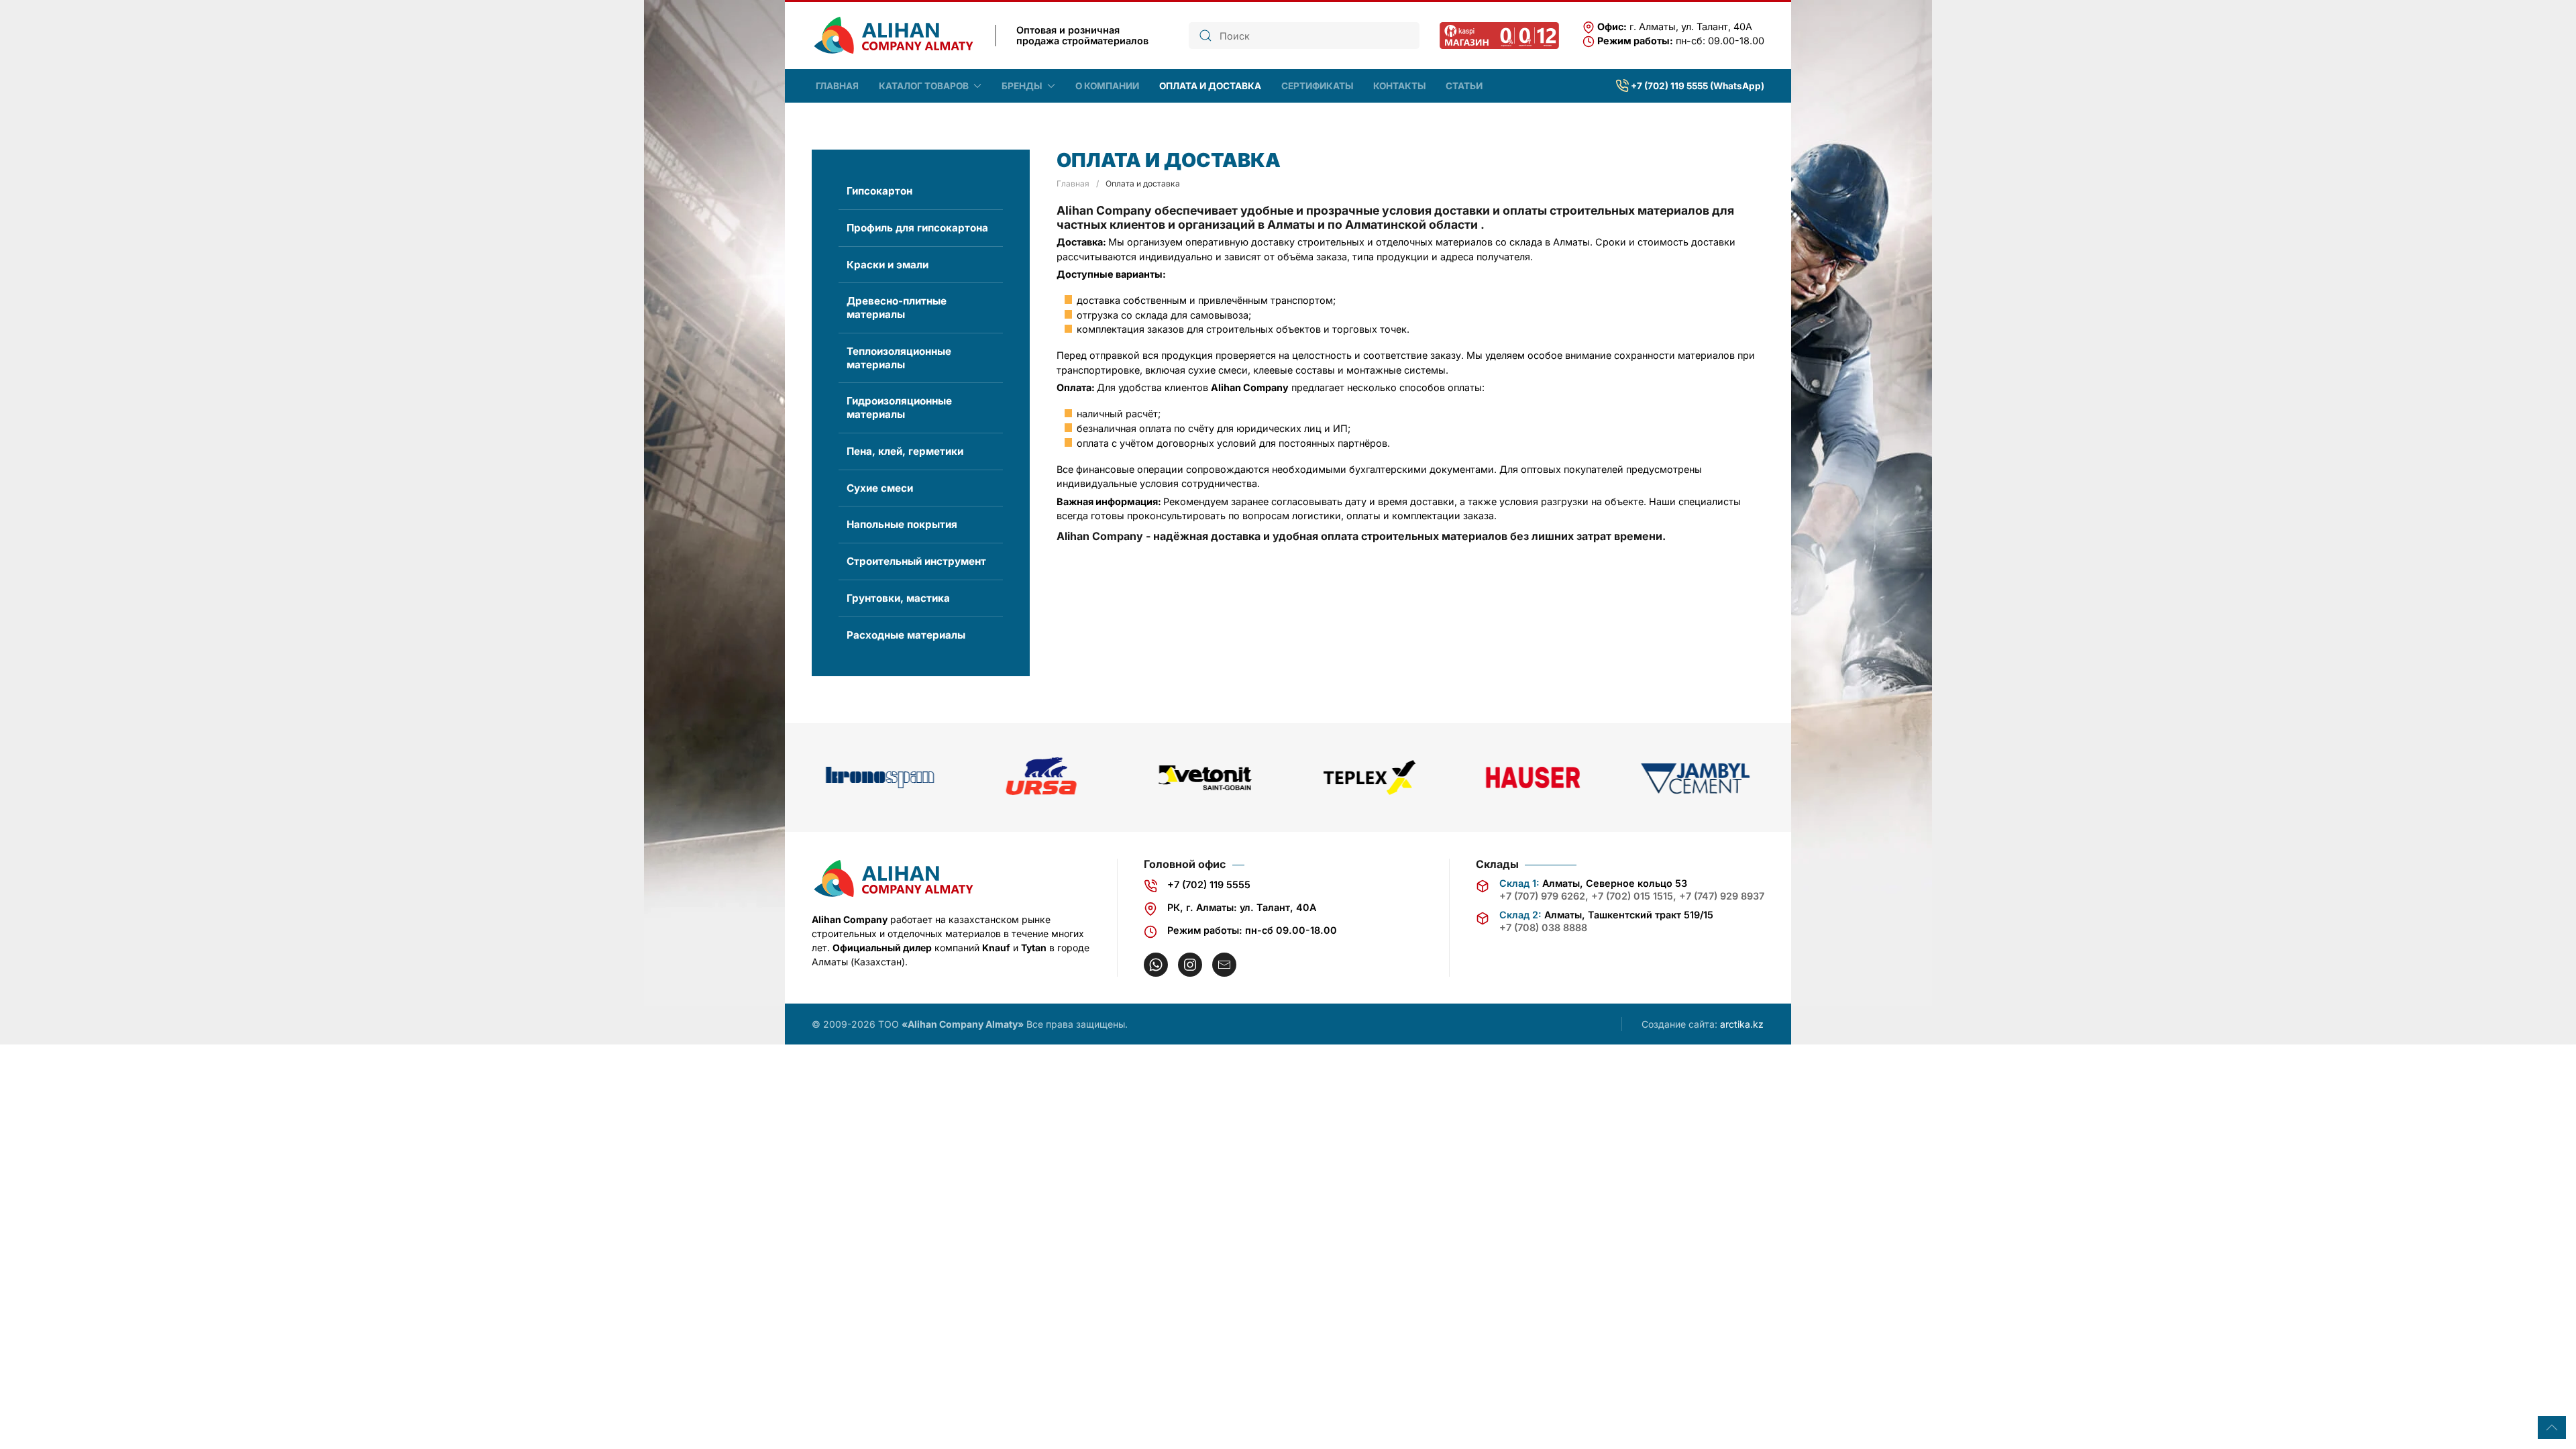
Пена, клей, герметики (905, 451)
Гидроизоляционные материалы (899, 408)
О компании (1107, 86)
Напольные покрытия (902, 524)
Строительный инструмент (916, 561)
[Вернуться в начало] (893, 36)
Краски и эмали (888, 265)
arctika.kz (1742, 1024)
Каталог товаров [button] (924, 86)
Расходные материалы (906, 635)
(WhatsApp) (1737, 86)
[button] (2552, 1428)
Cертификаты (1317, 86)
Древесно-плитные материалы (897, 308)
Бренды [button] (1022, 86)
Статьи (1464, 86)
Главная (837, 86)
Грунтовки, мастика (898, 598)
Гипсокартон (879, 191)
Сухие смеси (880, 488)
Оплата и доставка (1210, 86)
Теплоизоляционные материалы (899, 358)
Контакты (1399, 86)
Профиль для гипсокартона (917, 228)
